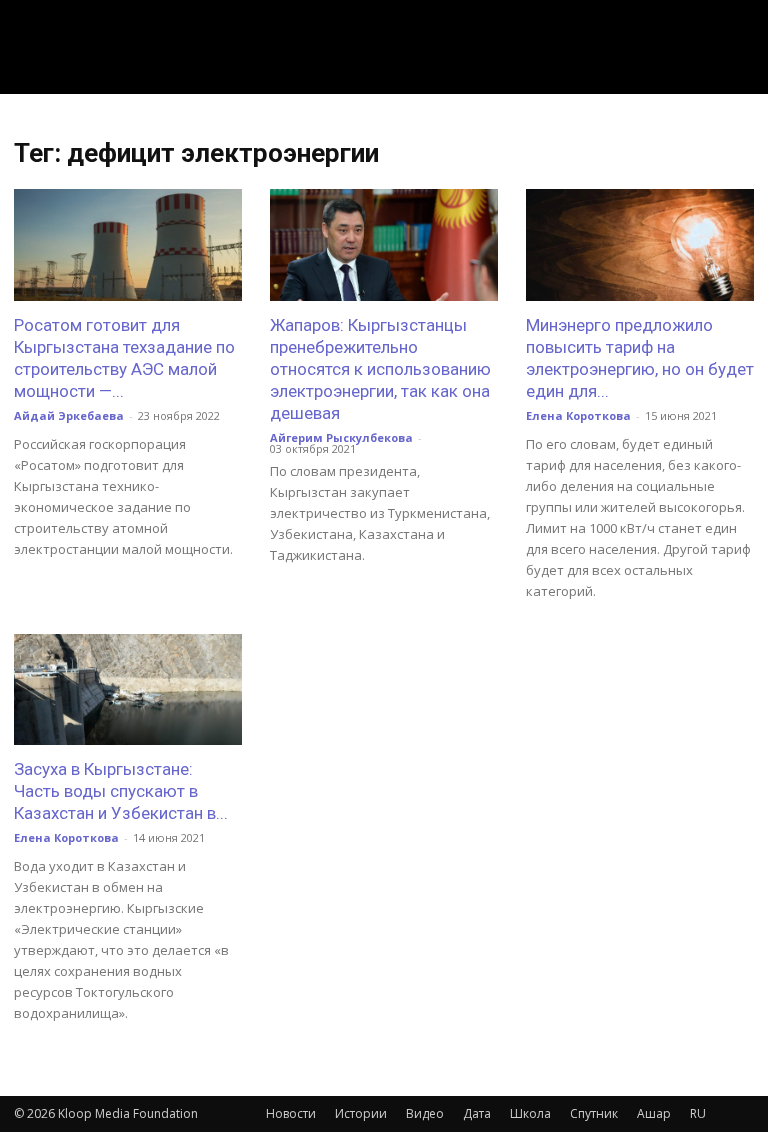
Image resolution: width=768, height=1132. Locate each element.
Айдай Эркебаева (69, 415)
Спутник (594, 1113)
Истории (361, 1113)
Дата (477, 1113)
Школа (530, 1113)
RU (698, 1113)
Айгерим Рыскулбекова (341, 437)
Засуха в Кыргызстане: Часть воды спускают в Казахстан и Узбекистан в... (121, 791)
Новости (291, 1113)
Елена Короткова (578, 415)
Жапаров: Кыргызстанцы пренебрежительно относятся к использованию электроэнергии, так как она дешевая (380, 369)
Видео (425, 1113)
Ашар (654, 1113)
